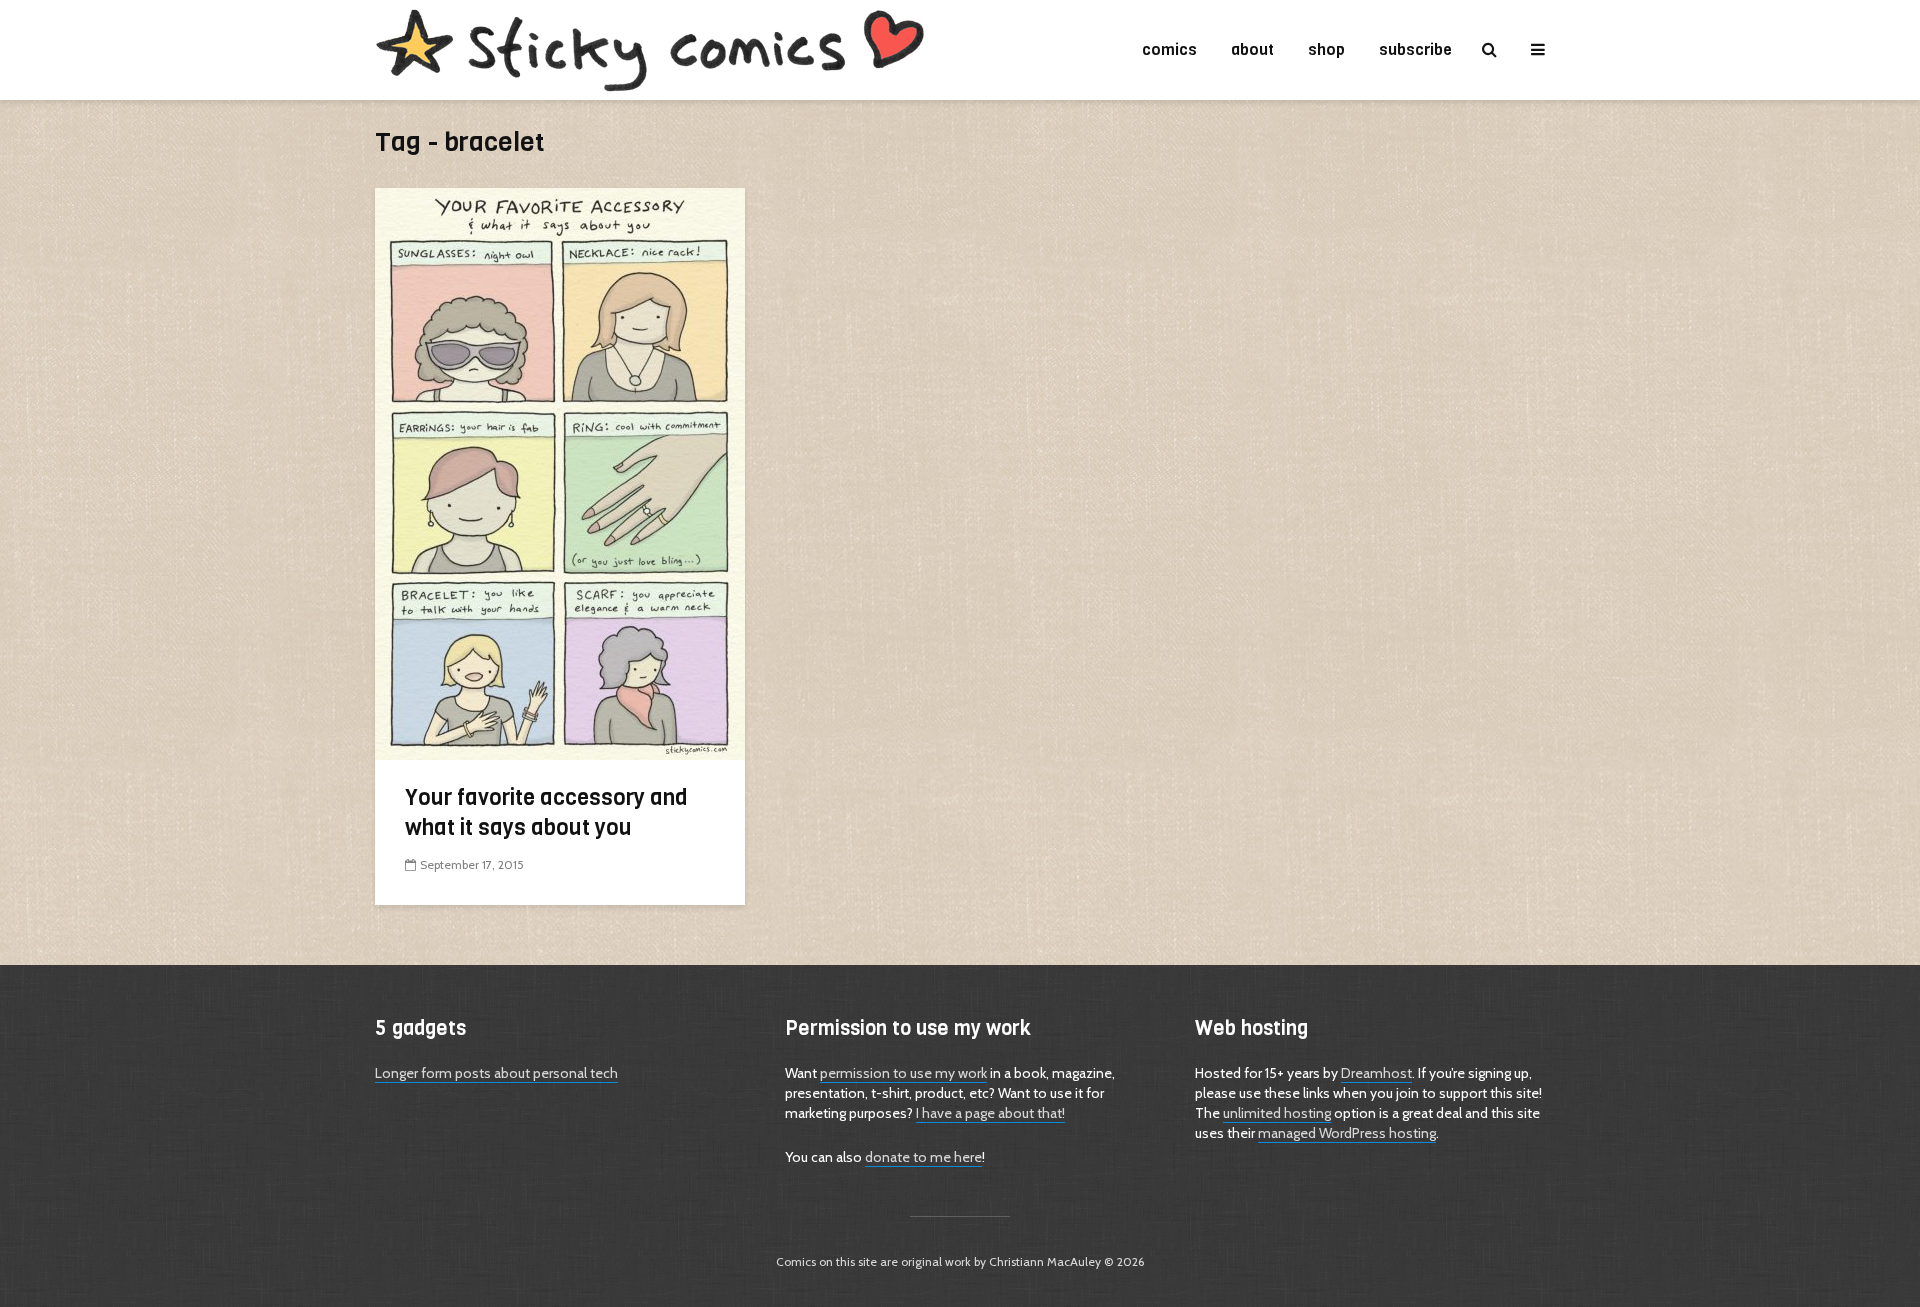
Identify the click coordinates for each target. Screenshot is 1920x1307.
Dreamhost (1376, 1073)
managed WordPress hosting (1347, 1133)
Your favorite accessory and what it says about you (546, 812)
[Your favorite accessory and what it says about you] (560, 472)
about (1252, 49)
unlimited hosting (1277, 1113)
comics (1169, 49)
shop (1326, 49)
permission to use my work (903, 1073)
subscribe (1415, 49)
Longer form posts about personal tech (496, 1073)
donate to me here (923, 1157)
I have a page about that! (990, 1113)
